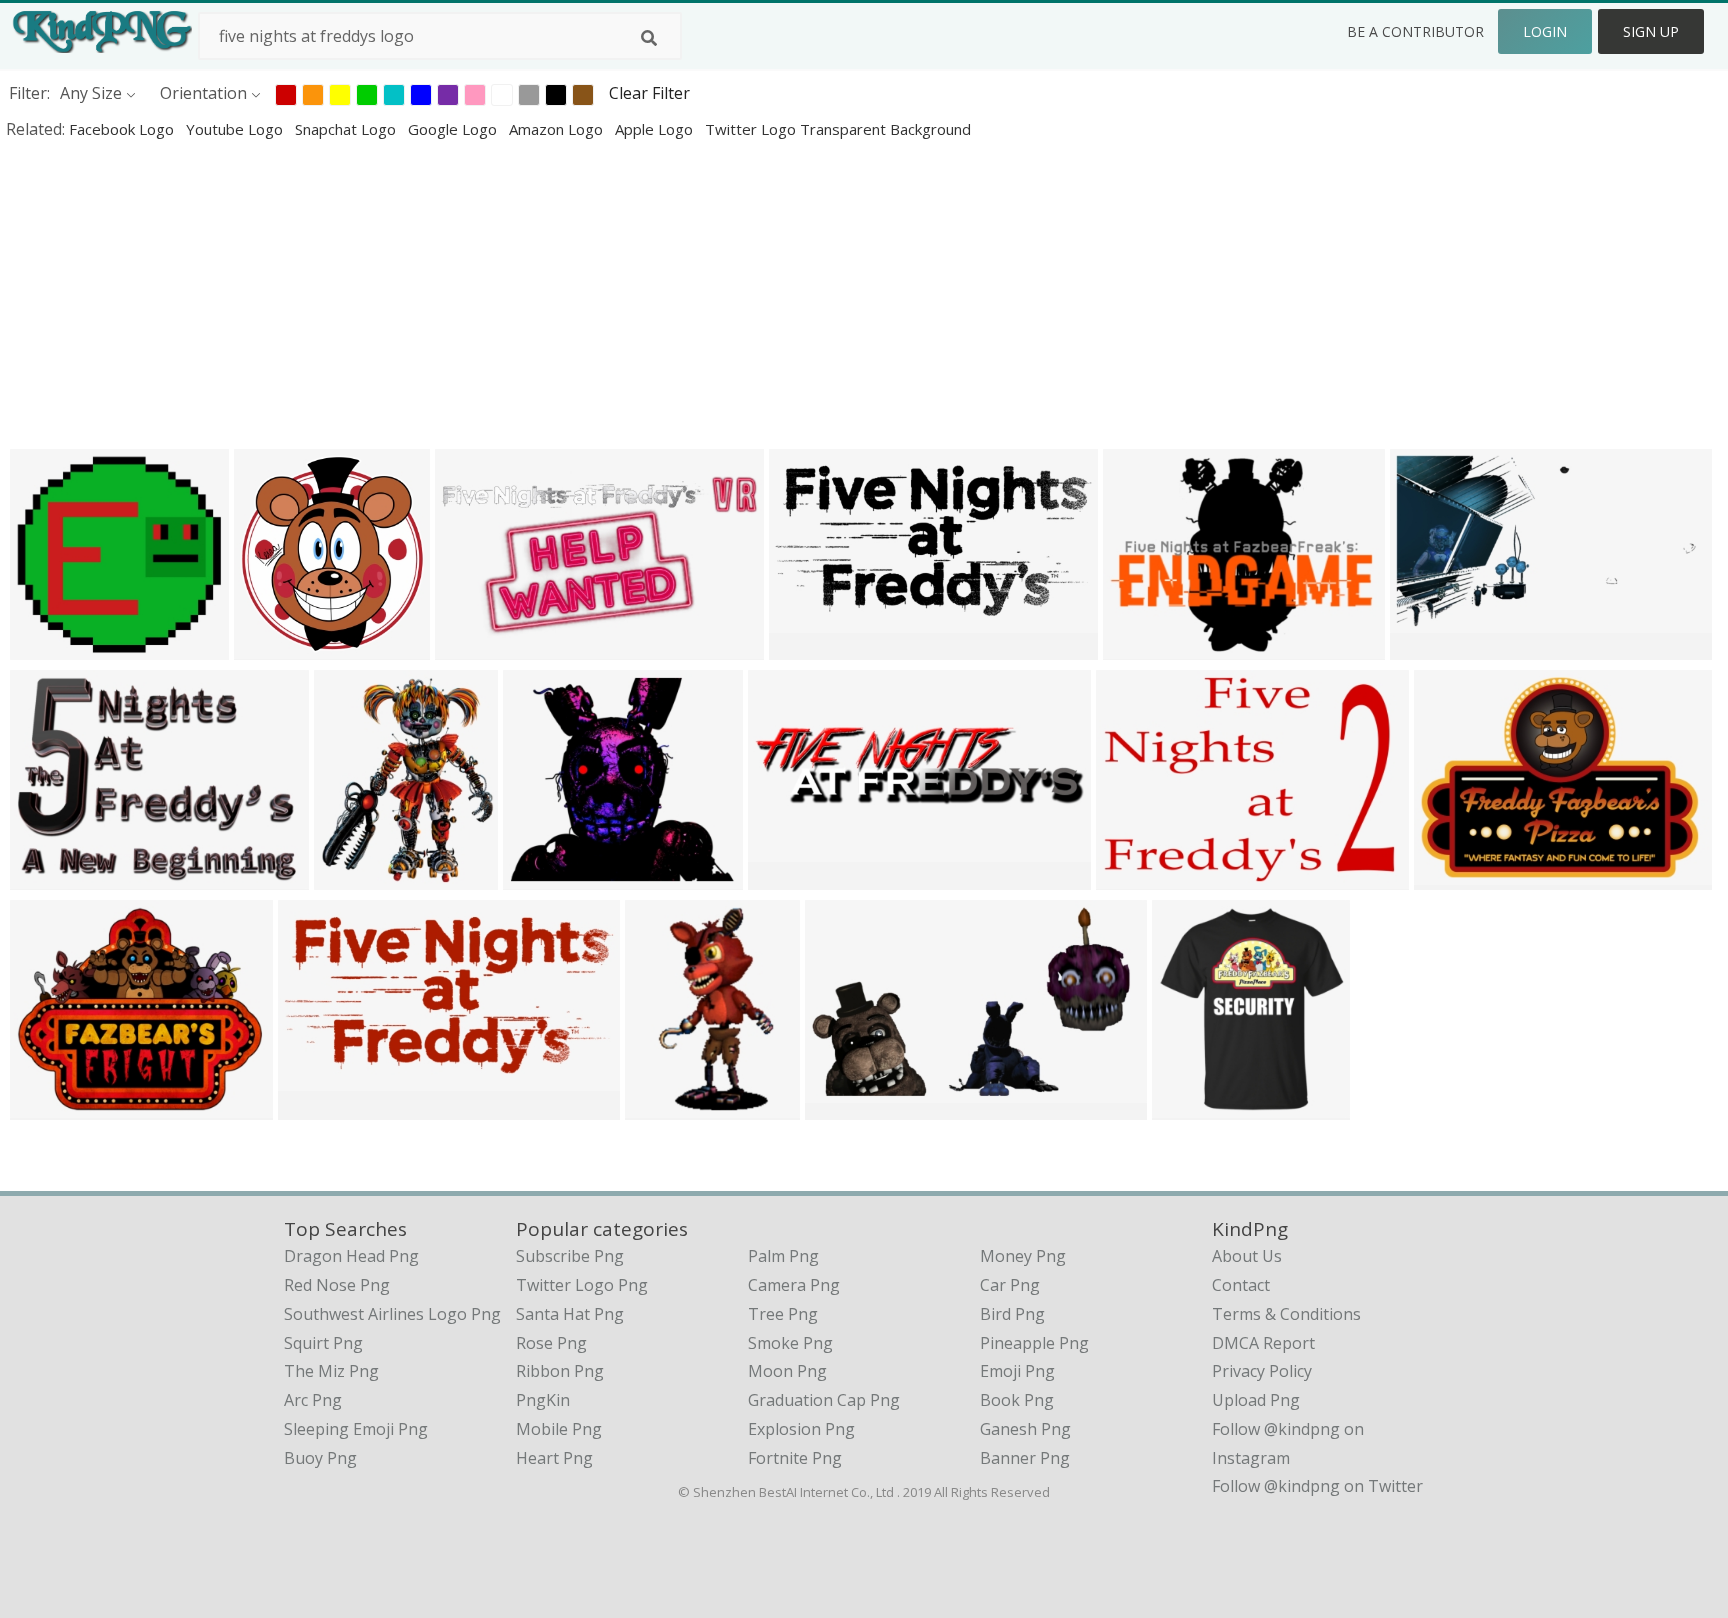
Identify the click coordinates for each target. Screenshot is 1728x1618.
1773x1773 (670, 1106)
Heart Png (554, 1458)
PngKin (543, 1400)
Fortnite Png (795, 1458)
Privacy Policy (1262, 1371)
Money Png (1023, 1256)
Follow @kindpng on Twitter (1317, 1486)
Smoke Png (790, 1343)
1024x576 (789, 876)
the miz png (331, 1371)
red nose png (337, 1285)
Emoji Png (1017, 1371)
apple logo (656, 129)
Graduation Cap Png (824, 1400)
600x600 (1189, 1106)
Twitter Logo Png (582, 1285)
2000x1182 (814, 646)
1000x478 (319, 1106)
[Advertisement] (600, 294)
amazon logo (558, 129)
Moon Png (787, 1371)
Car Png (1010, 1285)
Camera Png (794, 1285)
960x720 (1140, 646)
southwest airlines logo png (392, 1314)
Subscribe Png (570, 1256)
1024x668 (51, 876)
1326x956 (1455, 876)
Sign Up (1651, 31)
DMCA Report (1263, 1343)
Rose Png (551, 1343)
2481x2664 (279, 646)
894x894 (351, 876)
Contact (1241, 1285)
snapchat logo (347, 129)
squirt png (323, 1343)
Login (1545, 31)
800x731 (540, 876)
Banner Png (1025, 1458)
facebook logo (123, 129)
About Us (1247, 1256)
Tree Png (783, 1314)
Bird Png (1012, 1314)
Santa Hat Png (570, 1314)
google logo (454, 129)
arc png (313, 1400)
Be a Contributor (1415, 31)
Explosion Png (801, 1429)
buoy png (320, 1458)
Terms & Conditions (1286, 1314)
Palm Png (783, 1256)
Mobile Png (559, 1429)
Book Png (1017, 1400)
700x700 (47, 1106)
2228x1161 (480, 646)
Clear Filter (649, 93)
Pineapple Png (1034, 1343)
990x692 (1133, 876)
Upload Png (1256, 1400)
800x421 (1427, 646)
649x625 (47, 646)
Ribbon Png (560, 1371)
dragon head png (351, 1256)
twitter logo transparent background (838, 129)
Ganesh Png (1025, 1429)
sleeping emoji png (356, 1429)
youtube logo (236, 129)
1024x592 (846, 1106)
